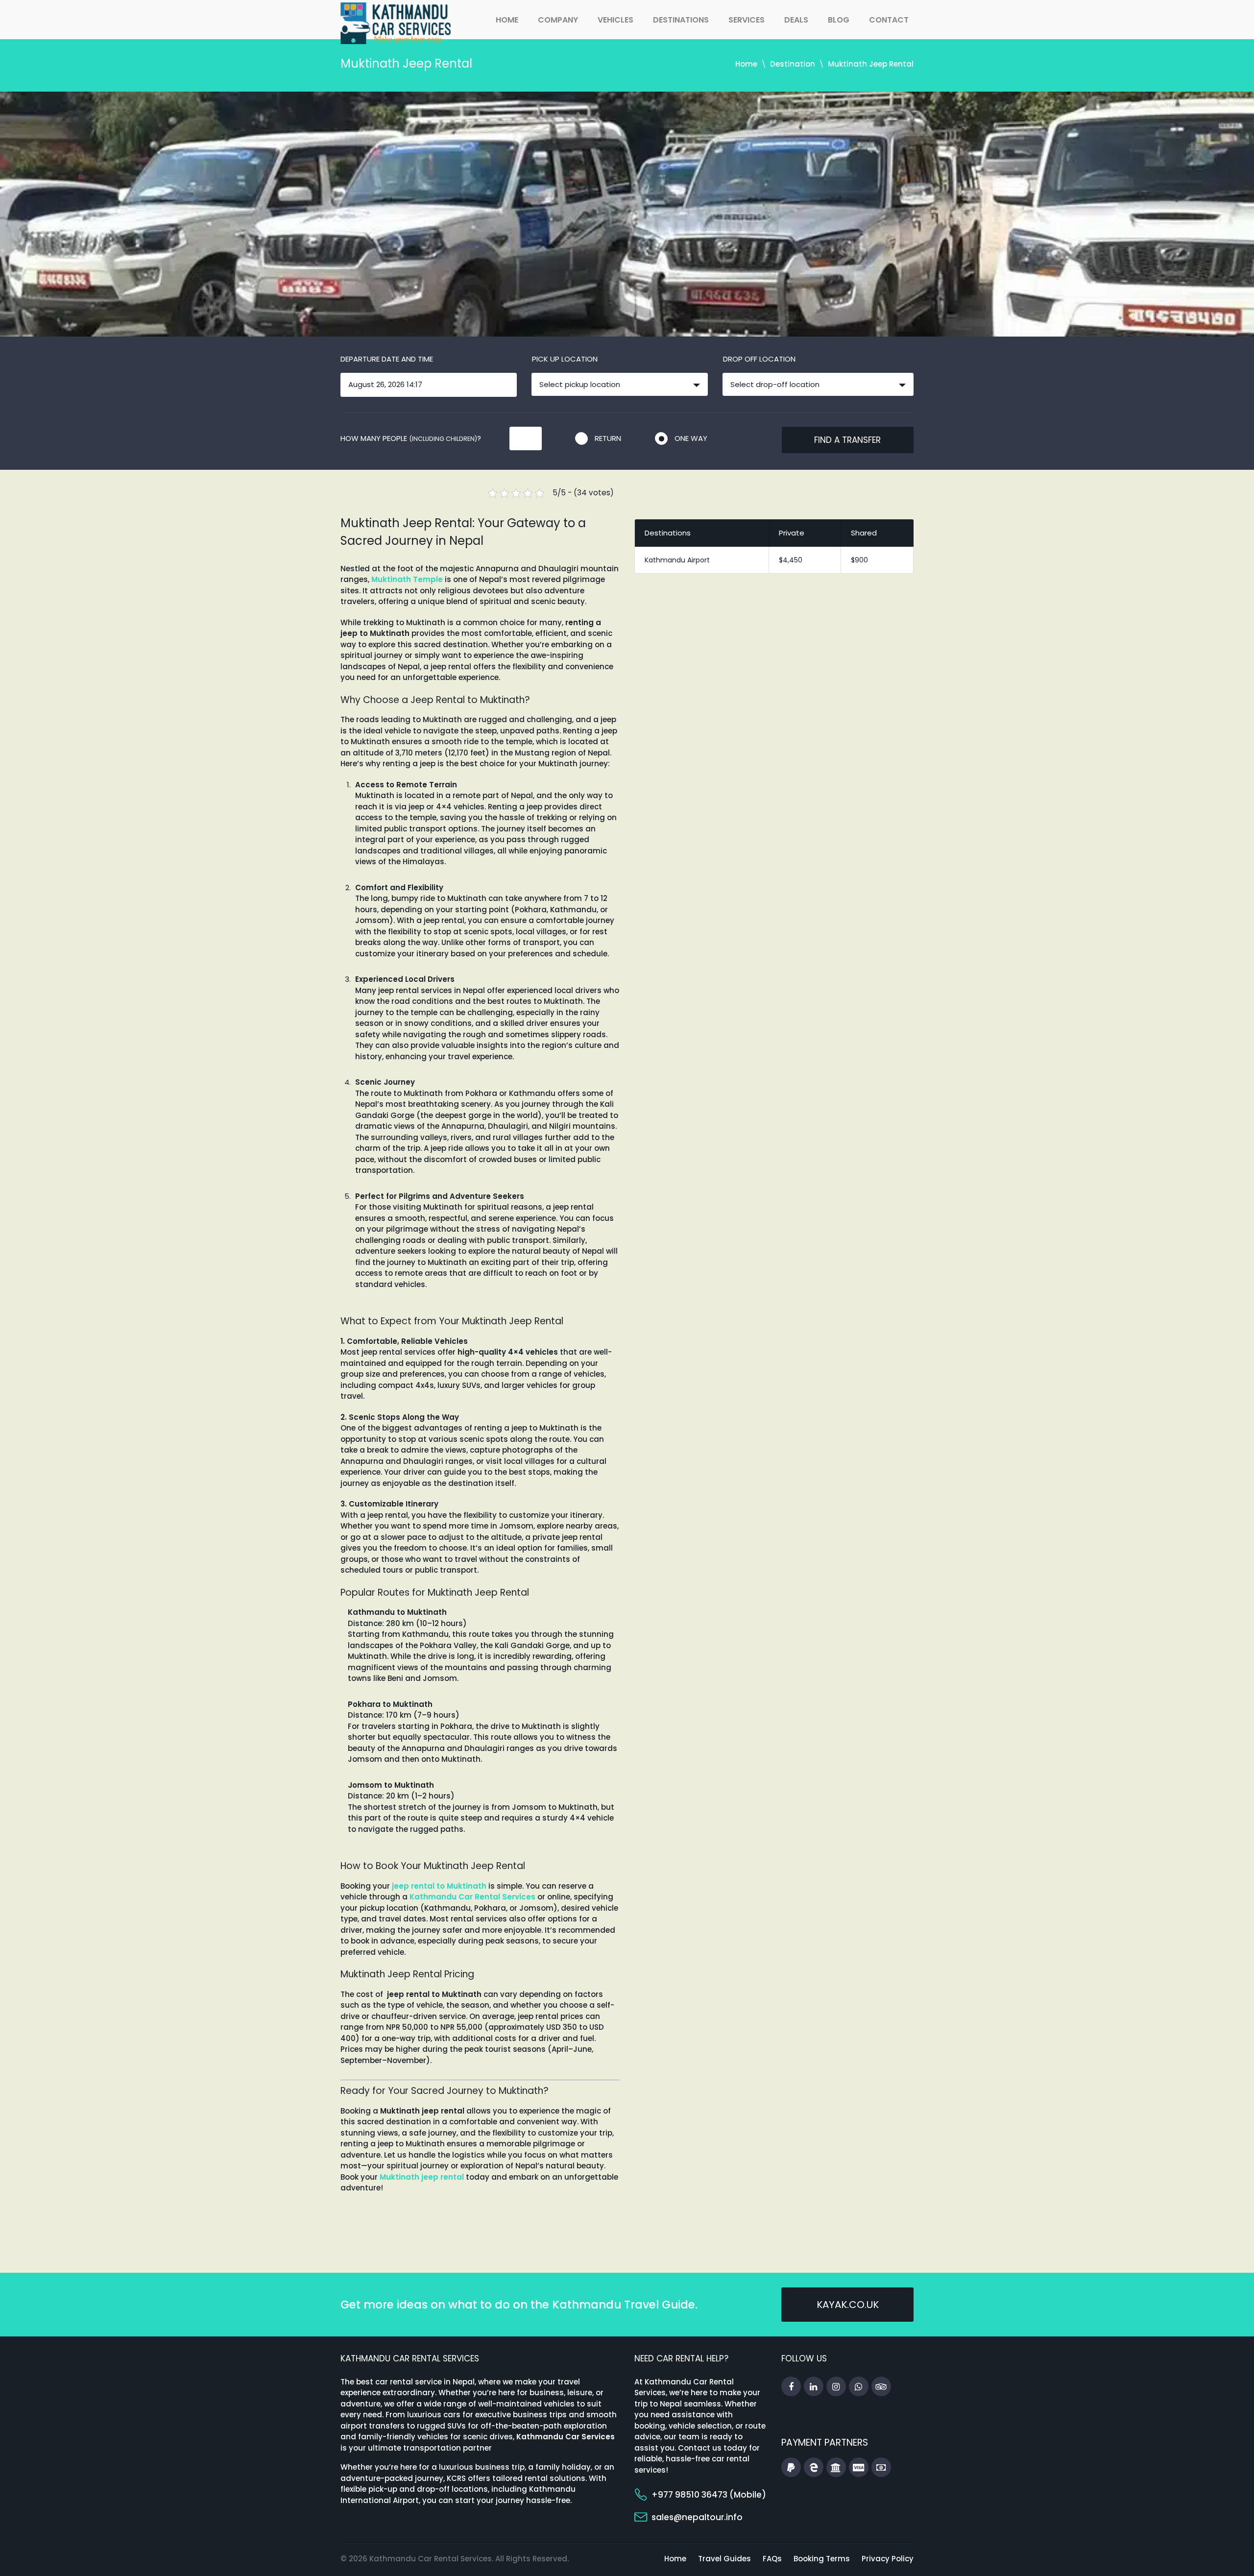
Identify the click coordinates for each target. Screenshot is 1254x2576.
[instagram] (836, 2387)
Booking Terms (822, 2559)
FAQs (772, 2559)
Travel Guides (724, 2559)
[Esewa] (814, 2468)
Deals (796, 20)
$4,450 (791, 560)
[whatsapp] (859, 2387)
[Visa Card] (859, 2468)
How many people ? (411, 438)
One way (691, 438)
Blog (839, 20)
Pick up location (565, 359)
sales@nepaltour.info (697, 2517)
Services (747, 20)
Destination (793, 64)
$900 (859, 560)
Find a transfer (847, 440)
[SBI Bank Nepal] (836, 2468)
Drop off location (759, 359)
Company (558, 20)
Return (608, 438)
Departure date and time (387, 359)
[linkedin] (814, 2387)
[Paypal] (791, 2468)
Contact (889, 20)
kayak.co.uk (848, 2305)
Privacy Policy (888, 2559)
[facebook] (791, 2387)
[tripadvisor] (881, 2387)
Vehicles (615, 20)
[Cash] (881, 2468)
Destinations (681, 20)
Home (507, 20)
